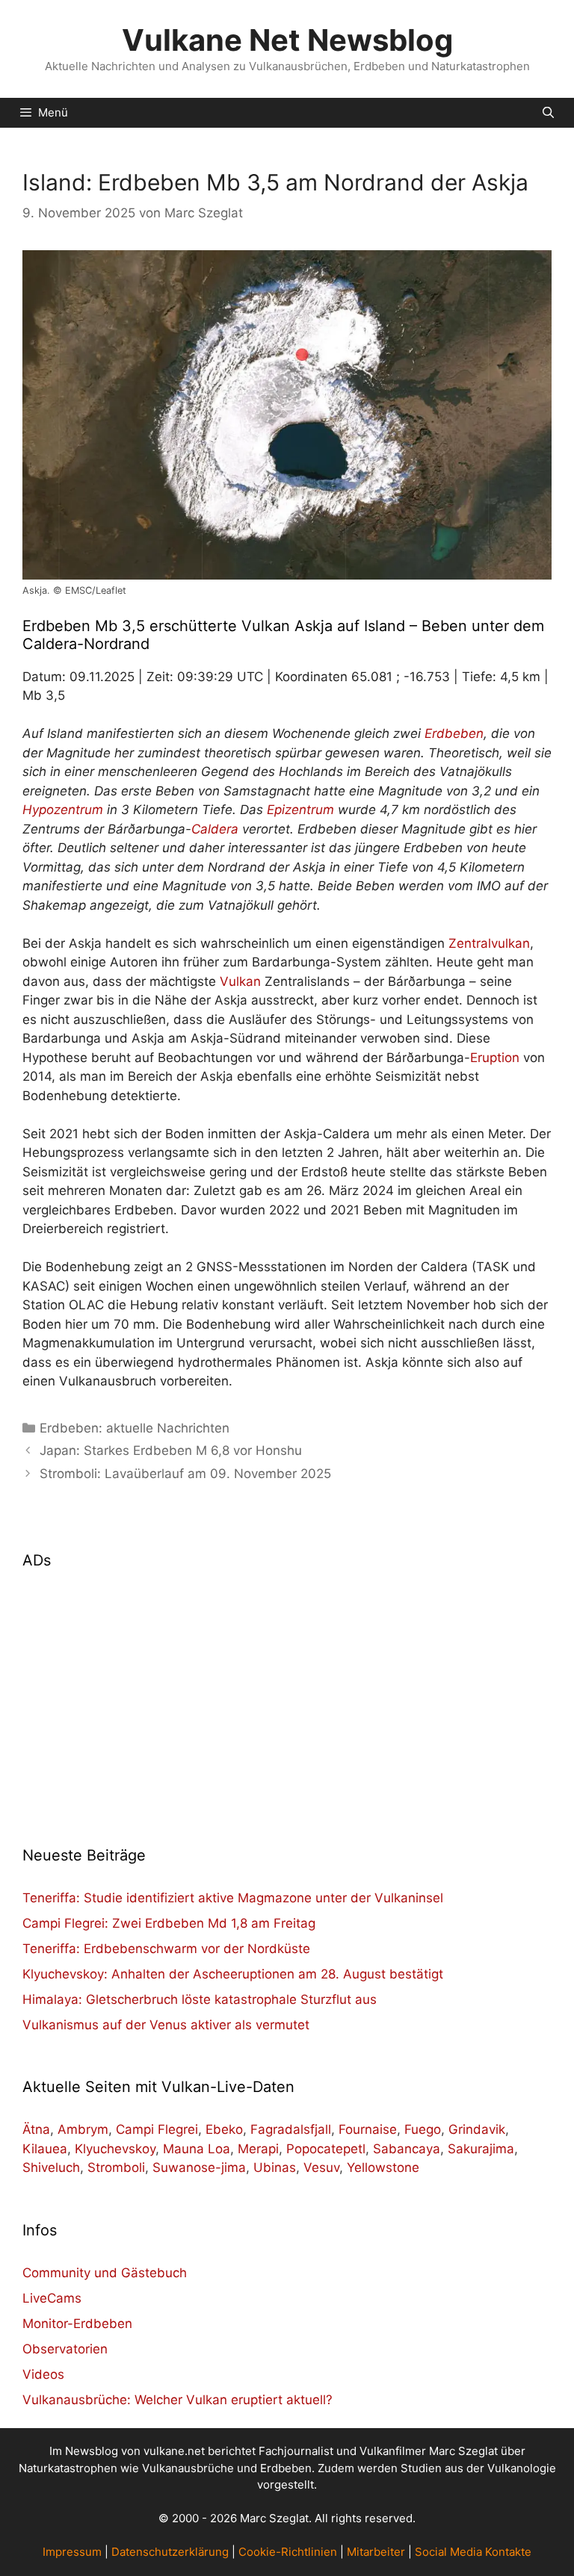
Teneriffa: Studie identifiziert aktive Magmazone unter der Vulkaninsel (233, 1898)
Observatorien (65, 2349)
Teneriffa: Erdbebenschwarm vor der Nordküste (166, 1949)
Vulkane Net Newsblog (287, 40)
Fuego (423, 2129)
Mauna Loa (197, 2149)
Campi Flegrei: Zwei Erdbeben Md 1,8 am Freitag (169, 1923)
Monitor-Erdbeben (77, 2324)
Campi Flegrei (157, 2129)
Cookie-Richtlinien (288, 2552)
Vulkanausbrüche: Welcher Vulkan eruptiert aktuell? (178, 2400)
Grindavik (477, 2129)
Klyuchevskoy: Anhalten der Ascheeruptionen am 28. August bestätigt (233, 1974)
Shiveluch (51, 2167)
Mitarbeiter (376, 2552)
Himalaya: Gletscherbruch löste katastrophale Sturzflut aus (200, 1999)
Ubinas (275, 2167)
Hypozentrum (63, 810)
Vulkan (240, 981)
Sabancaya (407, 2149)
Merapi (258, 2149)
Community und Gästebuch (105, 2273)
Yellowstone (383, 2167)
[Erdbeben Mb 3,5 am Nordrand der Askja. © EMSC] (287, 415)
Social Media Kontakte (473, 2552)
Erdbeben (454, 733)
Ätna (36, 2129)
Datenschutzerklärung (170, 2552)
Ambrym (83, 2129)
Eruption (495, 1058)
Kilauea (45, 2149)
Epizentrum (300, 810)
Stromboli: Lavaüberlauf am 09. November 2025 (185, 1474)
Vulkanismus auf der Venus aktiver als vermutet (166, 2025)
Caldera (215, 829)
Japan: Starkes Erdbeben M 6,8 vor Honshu (171, 1450)
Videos (43, 2374)
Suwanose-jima (199, 2167)
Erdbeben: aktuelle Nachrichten (135, 1428)
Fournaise (368, 2129)
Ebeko (224, 2129)
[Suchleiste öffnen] (548, 113)
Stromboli (116, 2167)
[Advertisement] (287, 1698)
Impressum (72, 2552)
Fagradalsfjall (291, 2129)
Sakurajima (481, 2149)
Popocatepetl (326, 2149)
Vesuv (321, 2167)
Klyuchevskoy (115, 2149)
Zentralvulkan (489, 943)
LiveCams (52, 2298)
